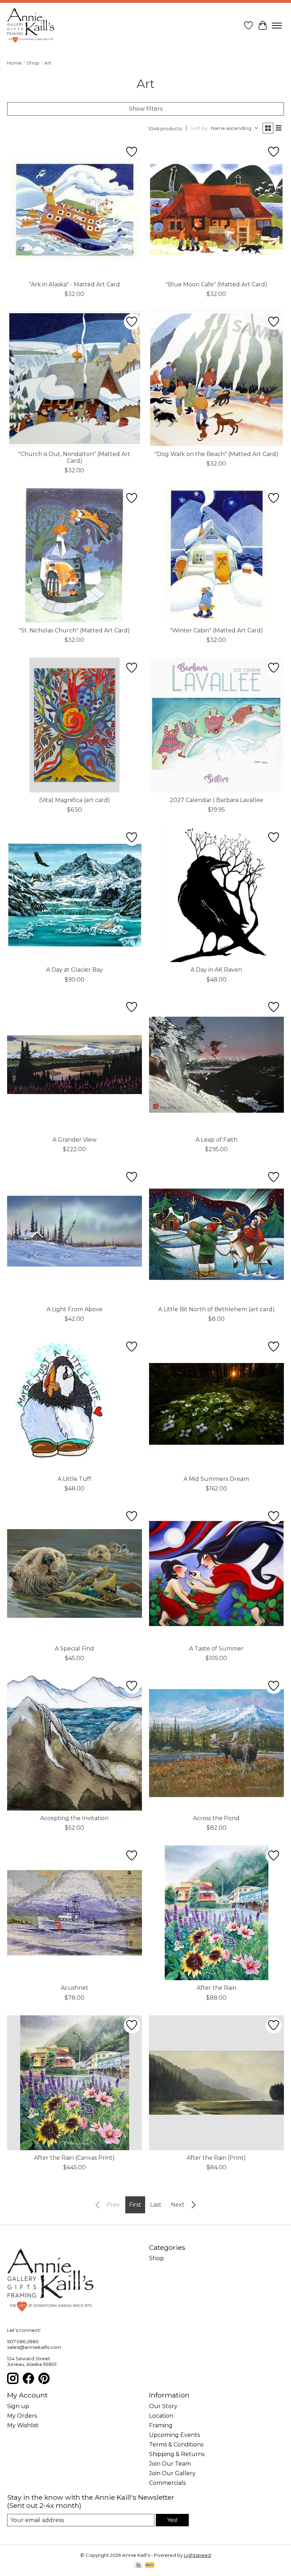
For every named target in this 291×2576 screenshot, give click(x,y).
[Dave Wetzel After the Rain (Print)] (216, 2083)
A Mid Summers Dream (216, 1479)
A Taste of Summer (216, 1649)
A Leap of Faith (216, 1140)
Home (14, 63)
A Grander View (75, 1140)
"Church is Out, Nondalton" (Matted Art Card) (74, 457)
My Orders (22, 2416)
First (135, 2205)
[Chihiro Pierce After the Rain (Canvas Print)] (75, 2083)
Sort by (199, 128)
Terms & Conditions (176, 2445)
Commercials (167, 2483)
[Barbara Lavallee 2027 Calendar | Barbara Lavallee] (216, 725)
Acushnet (75, 1988)
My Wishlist (23, 2425)
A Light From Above (75, 1309)
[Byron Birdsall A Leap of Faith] (216, 1065)
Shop (33, 63)
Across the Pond (216, 1818)
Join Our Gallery (172, 2473)
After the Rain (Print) (216, 2158)
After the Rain (216, 1988)
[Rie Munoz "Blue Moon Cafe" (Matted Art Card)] (216, 209)
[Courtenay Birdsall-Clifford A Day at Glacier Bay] (75, 895)
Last (156, 2205)
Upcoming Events (174, 2435)
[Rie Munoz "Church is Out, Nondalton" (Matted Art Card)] (75, 379)
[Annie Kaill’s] (31, 26)
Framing (161, 2425)
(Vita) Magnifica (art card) (75, 800)
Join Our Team (170, 2464)
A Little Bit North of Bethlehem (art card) (216, 1309)
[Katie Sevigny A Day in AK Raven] (216, 895)
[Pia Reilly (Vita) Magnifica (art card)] (75, 725)
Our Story (163, 2406)
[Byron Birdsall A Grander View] (75, 1065)
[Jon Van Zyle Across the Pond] (216, 1743)
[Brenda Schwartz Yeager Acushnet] (75, 1913)
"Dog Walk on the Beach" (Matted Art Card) (216, 454)
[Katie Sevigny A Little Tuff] (75, 1404)
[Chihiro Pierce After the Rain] (216, 1913)
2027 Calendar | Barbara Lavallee (216, 800)
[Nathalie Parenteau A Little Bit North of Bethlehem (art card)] (216, 1234)
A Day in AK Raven (216, 970)
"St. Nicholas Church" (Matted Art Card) (74, 630)
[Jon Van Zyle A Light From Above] (75, 1234)
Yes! (172, 2520)
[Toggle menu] (277, 26)
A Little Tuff (74, 1479)
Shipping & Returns (177, 2454)
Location (161, 2416)
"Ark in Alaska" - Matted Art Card (75, 284)
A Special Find (74, 1649)
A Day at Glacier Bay (75, 970)
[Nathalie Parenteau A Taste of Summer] (216, 1573)
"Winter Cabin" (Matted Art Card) (216, 630)
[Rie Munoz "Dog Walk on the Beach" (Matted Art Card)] (216, 379)
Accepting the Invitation (74, 1818)
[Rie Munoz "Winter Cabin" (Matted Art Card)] (216, 555)
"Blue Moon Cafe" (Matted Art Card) (216, 284)
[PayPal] (150, 2566)
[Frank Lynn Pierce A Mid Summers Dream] (216, 1404)
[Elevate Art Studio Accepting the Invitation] (75, 1743)
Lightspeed (197, 2555)
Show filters (146, 109)
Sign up (18, 2406)
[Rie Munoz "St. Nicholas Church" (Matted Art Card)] (75, 555)
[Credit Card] (138, 2566)
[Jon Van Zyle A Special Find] (75, 1573)
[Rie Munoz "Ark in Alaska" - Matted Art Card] (75, 209)
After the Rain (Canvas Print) (74, 2158)
